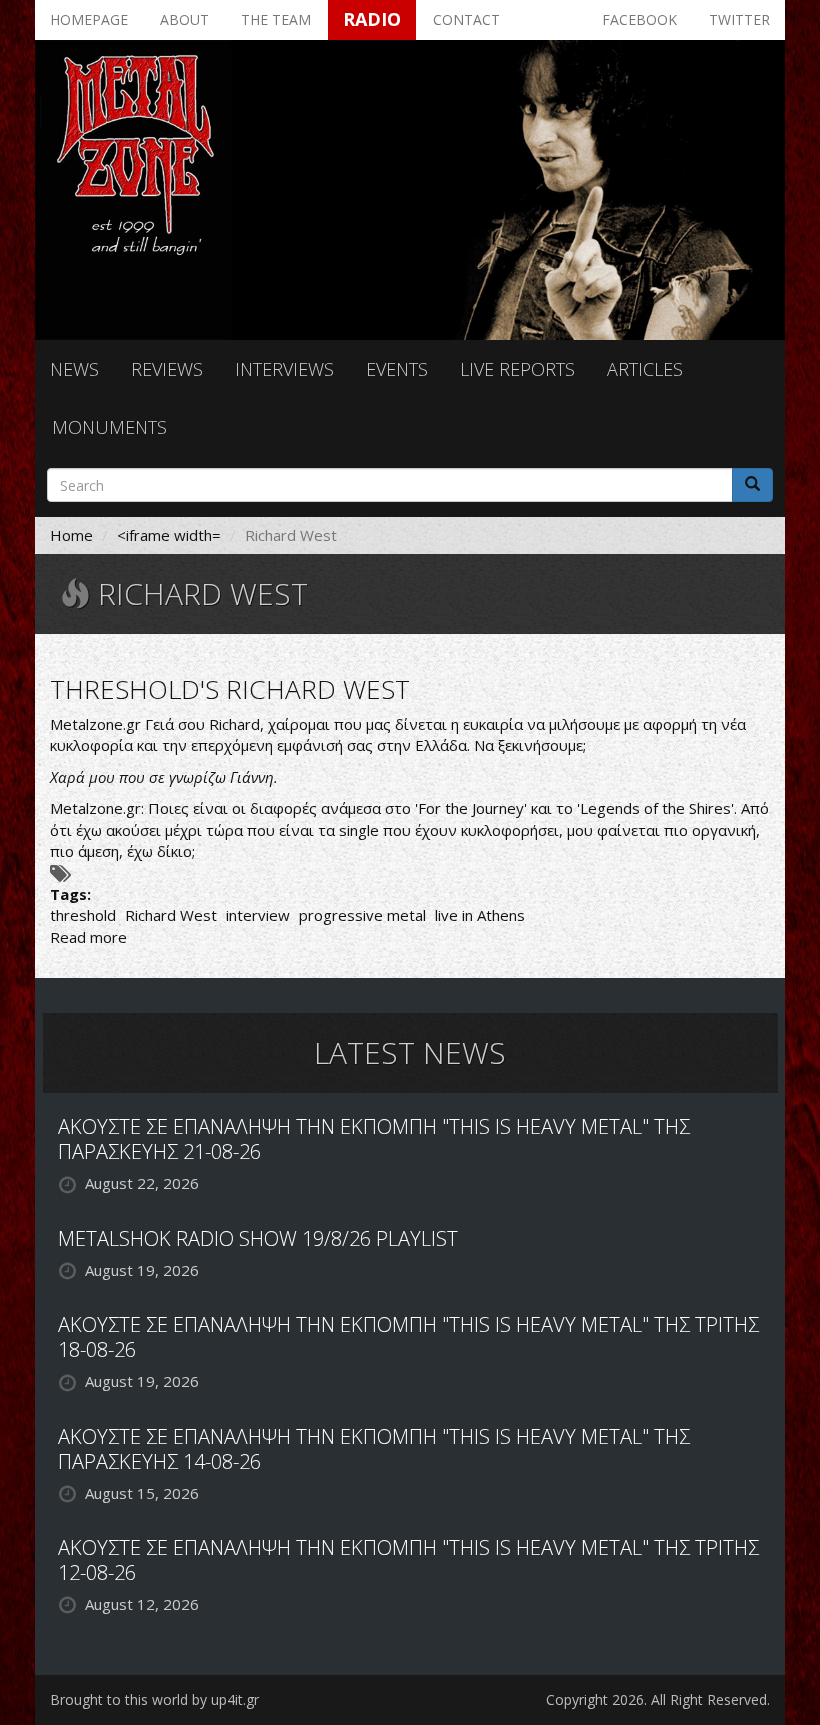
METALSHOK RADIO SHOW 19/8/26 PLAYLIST (258, 1238)
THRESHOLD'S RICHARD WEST (230, 689)
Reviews (167, 369)
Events (397, 369)
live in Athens (480, 915)
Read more (88, 937)
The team (276, 19)
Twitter (739, 19)
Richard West (171, 915)
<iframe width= (169, 535)
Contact (466, 19)
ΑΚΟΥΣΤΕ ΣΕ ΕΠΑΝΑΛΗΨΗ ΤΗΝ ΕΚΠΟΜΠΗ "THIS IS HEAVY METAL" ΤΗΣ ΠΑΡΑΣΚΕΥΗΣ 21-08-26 (374, 1139)
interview (258, 915)
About (184, 19)
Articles (645, 369)
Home (71, 535)
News (74, 369)
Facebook (639, 19)
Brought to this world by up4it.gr (154, 1699)
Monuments (109, 427)
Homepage (89, 19)
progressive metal (362, 915)
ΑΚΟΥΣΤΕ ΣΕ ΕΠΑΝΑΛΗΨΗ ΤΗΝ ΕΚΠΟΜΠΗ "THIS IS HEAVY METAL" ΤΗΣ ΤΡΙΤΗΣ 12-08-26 (408, 1560)
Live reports (517, 369)
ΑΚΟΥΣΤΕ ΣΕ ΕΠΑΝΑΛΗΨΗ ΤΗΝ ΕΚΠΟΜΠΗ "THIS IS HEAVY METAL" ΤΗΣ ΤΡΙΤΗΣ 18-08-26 (408, 1337)
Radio (372, 19)
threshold (83, 915)
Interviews (284, 369)
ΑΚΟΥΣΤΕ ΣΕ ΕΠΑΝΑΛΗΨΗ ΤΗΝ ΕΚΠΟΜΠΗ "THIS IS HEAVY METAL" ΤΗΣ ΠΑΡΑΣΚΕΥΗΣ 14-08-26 (374, 1449)
